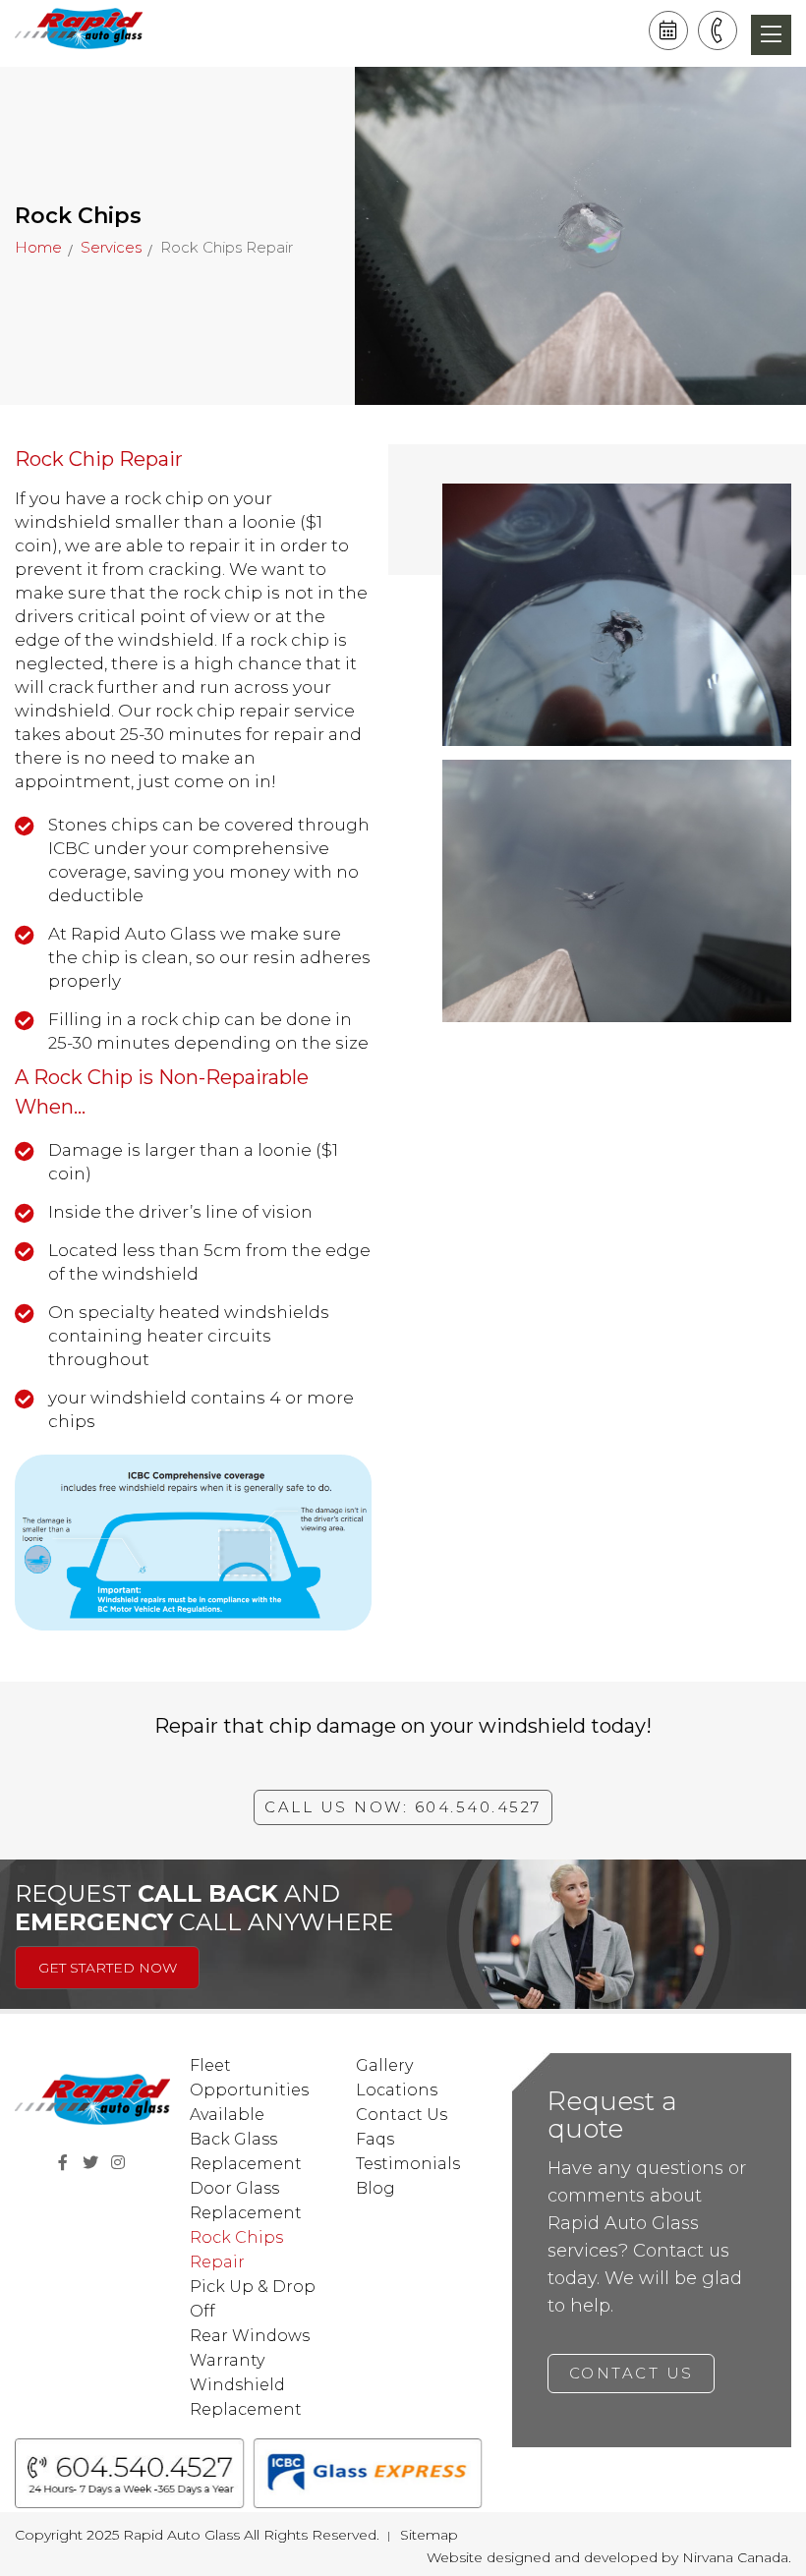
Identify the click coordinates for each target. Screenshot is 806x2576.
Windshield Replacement (246, 2397)
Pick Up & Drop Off (253, 2299)
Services (111, 247)
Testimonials (408, 2164)
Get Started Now (108, 1968)
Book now (668, 30)
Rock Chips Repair (236, 2250)
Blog (375, 2188)
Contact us (631, 2373)
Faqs (375, 2139)
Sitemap (429, 2535)
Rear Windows (250, 2336)
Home (38, 247)
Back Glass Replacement (246, 2151)
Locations (397, 2090)
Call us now (718, 30)
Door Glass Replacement (246, 2201)
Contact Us (402, 2115)
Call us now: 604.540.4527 (403, 1807)
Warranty (227, 2360)
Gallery (384, 2065)
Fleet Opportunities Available (249, 2090)
